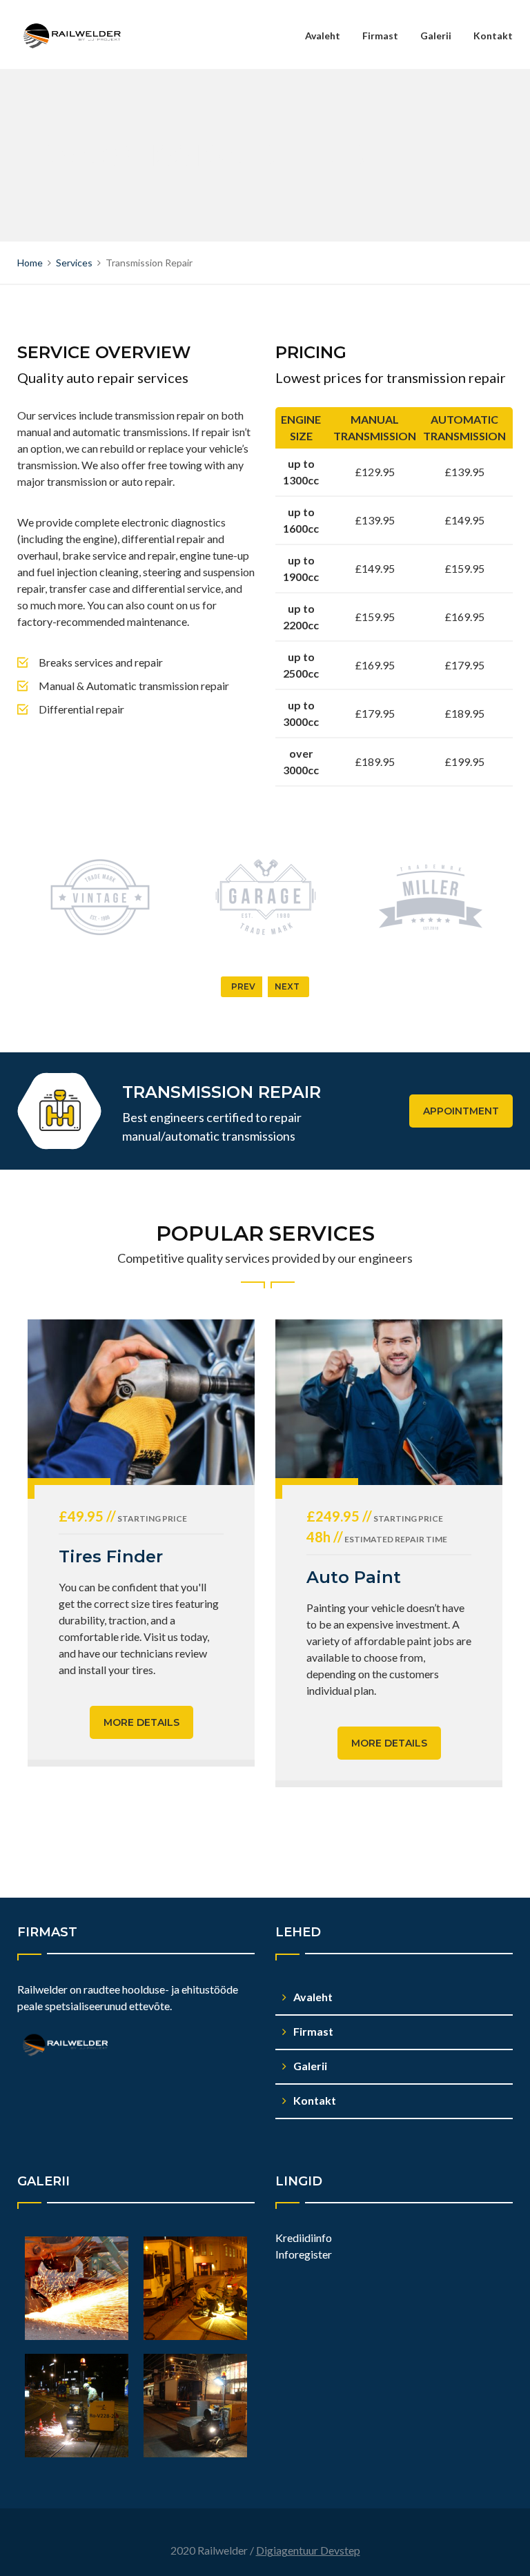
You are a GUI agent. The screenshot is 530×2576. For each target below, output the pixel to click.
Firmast (380, 36)
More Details (141, 1722)
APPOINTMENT (461, 1111)
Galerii (436, 36)
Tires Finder (111, 1556)
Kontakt (493, 36)
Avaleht (323, 36)
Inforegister (304, 2254)
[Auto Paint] (389, 1402)
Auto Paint (354, 1577)
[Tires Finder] (141, 1402)
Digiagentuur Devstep (308, 2550)
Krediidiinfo (304, 2238)
